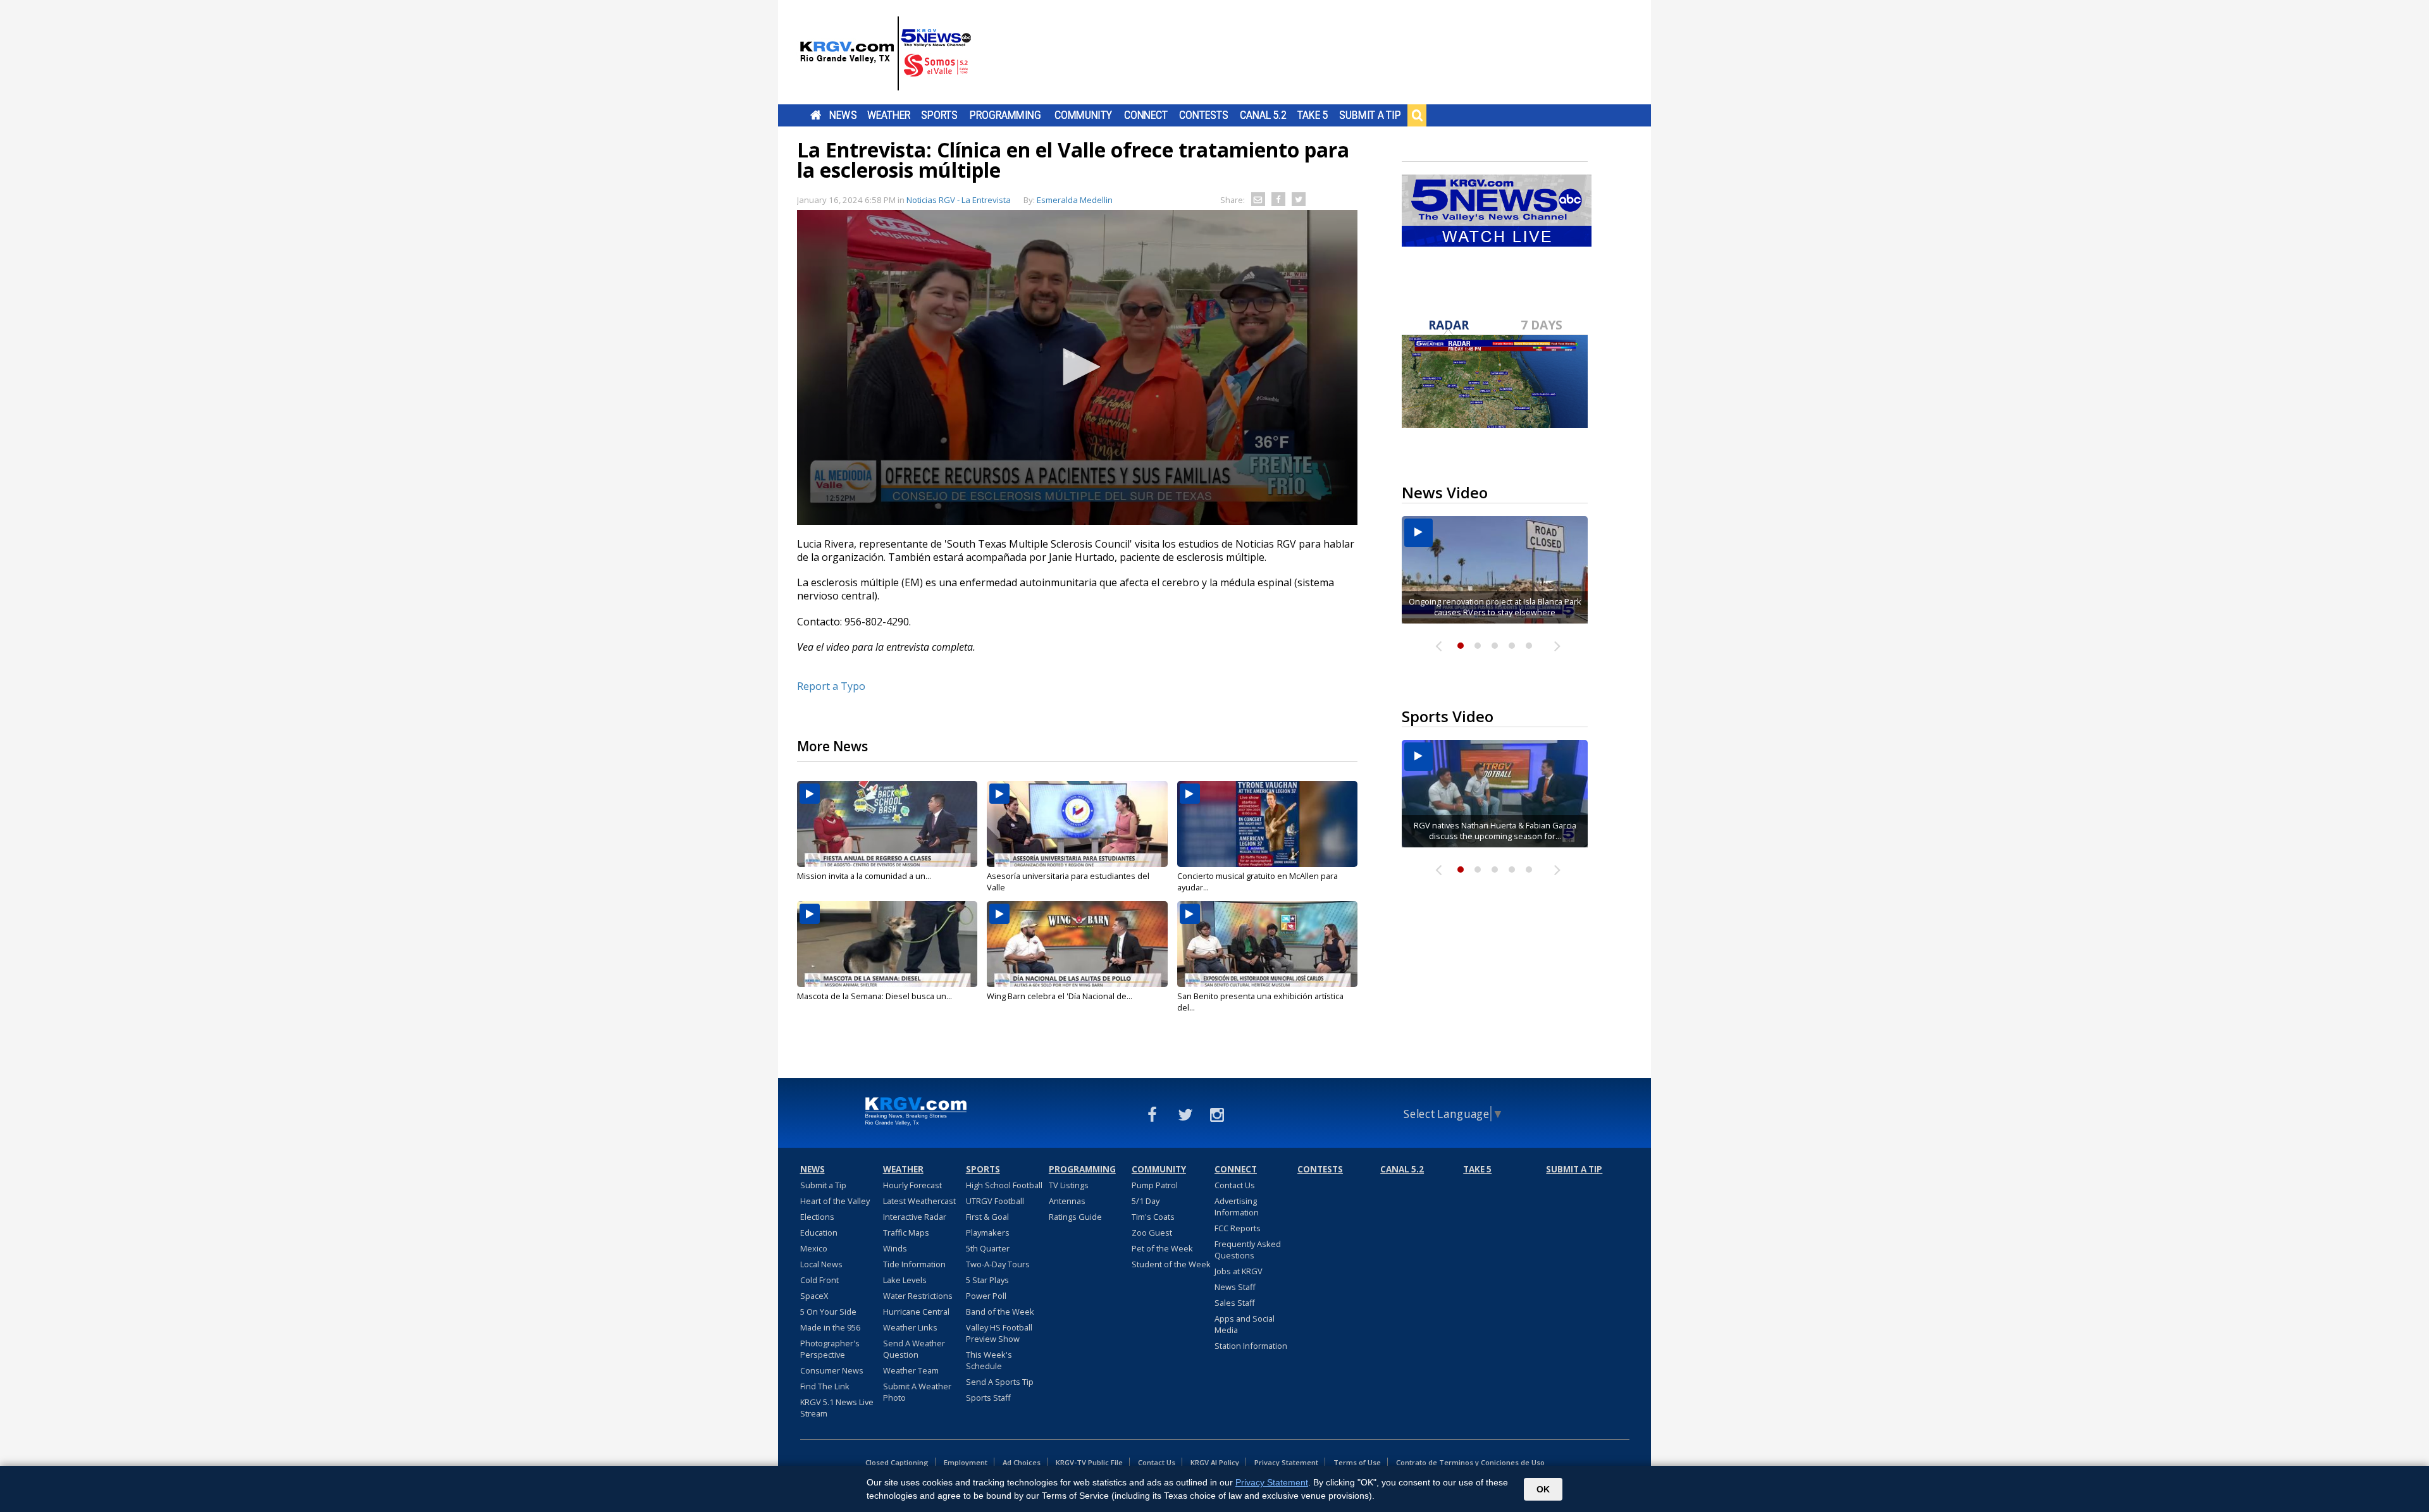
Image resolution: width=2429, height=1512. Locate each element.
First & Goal (987, 1217)
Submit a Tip (1370, 115)
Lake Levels (905, 1280)
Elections (817, 1217)
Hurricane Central (916, 1312)
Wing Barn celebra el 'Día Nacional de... (1060, 996)
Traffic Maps (906, 1232)
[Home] (886, 54)
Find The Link (825, 1386)
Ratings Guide (1075, 1217)
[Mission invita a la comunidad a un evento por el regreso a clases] (887, 824)
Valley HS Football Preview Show (999, 1333)
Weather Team (911, 1370)
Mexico (814, 1248)
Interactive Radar (915, 1217)
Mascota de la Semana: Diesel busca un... (875, 996)
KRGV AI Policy (1215, 1462)
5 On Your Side (828, 1312)
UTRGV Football (995, 1201)
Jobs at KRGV (1239, 1271)
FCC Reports (1238, 1228)
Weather (889, 115)
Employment (966, 1462)
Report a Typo (831, 686)
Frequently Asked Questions (1248, 1250)
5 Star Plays (987, 1280)
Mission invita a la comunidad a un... (864, 876)
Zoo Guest (1152, 1232)
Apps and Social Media (1245, 1324)
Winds (895, 1248)
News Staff (1235, 1287)
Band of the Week (1000, 1312)
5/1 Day (1146, 1201)
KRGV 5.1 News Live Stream (837, 1408)
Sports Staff (988, 1398)
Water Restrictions (918, 1296)
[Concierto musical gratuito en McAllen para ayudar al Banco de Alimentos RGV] (1267, 824)
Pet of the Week (1162, 1248)
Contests (1203, 115)
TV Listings (1069, 1185)
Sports (939, 115)
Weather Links (910, 1327)
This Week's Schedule (989, 1360)
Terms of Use (1357, 1462)
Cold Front (819, 1280)
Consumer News (832, 1370)
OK (1543, 1489)
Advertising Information (1237, 1207)
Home (816, 115)
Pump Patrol (1155, 1185)
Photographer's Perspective (830, 1349)
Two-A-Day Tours (998, 1264)
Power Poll (986, 1296)
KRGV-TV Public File (1089, 1462)
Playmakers (988, 1232)
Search (1417, 115)
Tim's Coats (1153, 1217)
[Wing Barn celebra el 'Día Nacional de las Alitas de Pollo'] (1077, 944)
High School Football (1004, 1185)
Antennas (1067, 1201)
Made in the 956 (830, 1327)
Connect (1146, 115)
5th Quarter (988, 1248)
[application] (1077, 367)
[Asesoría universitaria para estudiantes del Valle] (1077, 824)
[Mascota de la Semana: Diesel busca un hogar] (887, 944)
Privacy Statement (1286, 1462)
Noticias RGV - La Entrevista (959, 200)
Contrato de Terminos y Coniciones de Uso (1470, 1462)
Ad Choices (1022, 1462)
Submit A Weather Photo (917, 1392)
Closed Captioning (897, 1462)
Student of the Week (1171, 1264)
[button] (1077, 367)
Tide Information (914, 1264)
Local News (821, 1264)
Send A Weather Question (914, 1349)
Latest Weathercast (919, 1201)
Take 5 (1313, 115)
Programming (1005, 115)
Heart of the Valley (835, 1201)
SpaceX (814, 1296)
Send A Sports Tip (1000, 1382)
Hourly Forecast (912, 1185)
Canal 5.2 (1263, 115)
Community (1083, 115)
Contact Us (1235, 1185)
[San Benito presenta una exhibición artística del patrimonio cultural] (1267, 944)
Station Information (1251, 1346)
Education (819, 1232)
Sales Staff (1235, 1303)
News (843, 115)
